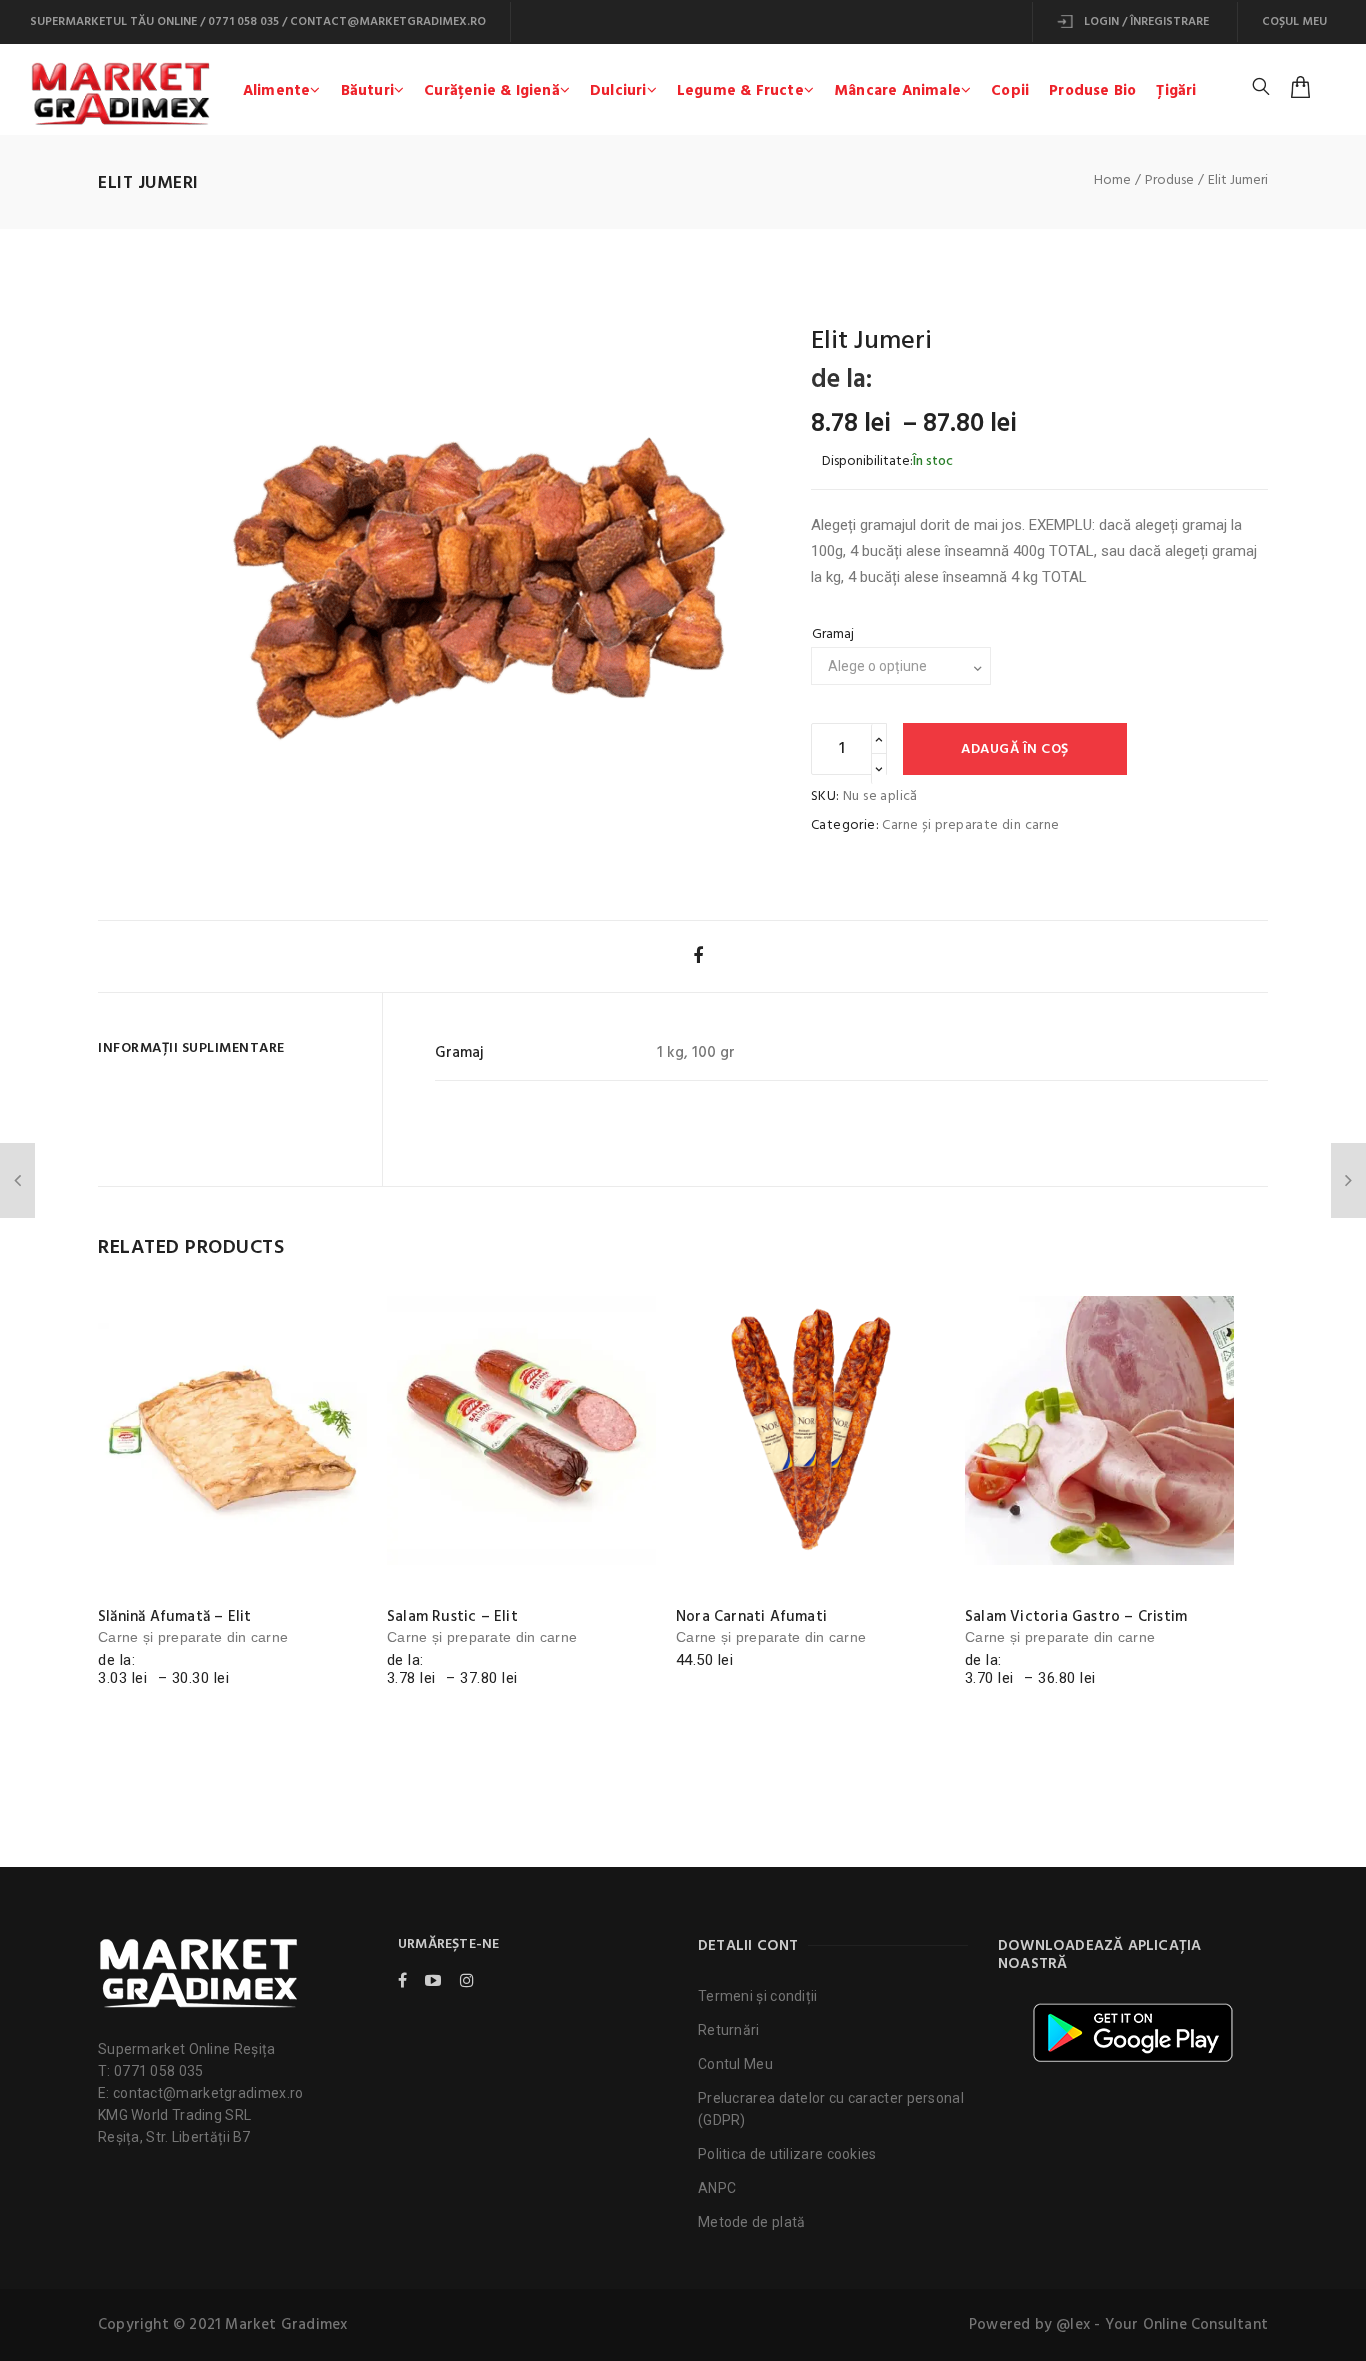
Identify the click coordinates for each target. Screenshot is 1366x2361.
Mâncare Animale (897, 91)
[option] (478, 571)
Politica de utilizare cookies (787, 2154)
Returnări (729, 2030)
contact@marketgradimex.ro (388, 22)
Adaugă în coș (1015, 749)
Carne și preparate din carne (970, 825)
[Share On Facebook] (698, 955)
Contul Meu (735, 2064)
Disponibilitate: (867, 461)
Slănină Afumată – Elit (174, 1617)
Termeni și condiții (758, 1996)
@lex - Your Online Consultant (1162, 2325)
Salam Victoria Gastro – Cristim (1076, 1617)
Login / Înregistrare (1145, 22)
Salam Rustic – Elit (452, 1617)
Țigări (1176, 91)
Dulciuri (618, 91)
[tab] (232, 1048)
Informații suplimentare (191, 1048)
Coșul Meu (1294, 22)
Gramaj (833, 634)
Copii (1010, 91)
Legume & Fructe (740, 91)
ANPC (717, 2188)
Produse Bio (1092, 91)
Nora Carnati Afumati (751, 1617)
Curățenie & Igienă (492, 91)
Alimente (277, 91)
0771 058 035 (243, 22)
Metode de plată (752, 2222)
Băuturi (367, 91)
